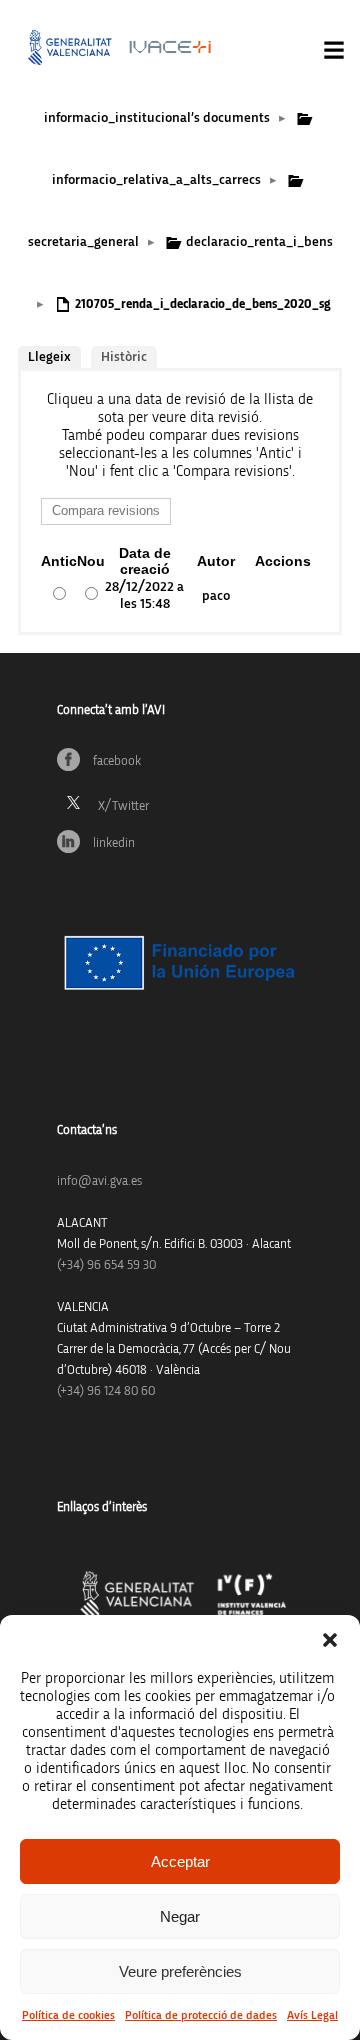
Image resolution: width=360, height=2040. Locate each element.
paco (216, 596)
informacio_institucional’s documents (157, 118)
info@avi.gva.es (99, 1181)
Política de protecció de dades (201, 2015)
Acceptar (180, 1861)
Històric (124, 357)
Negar (180, 1916)
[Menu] (334, 50)
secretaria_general (83, 242)
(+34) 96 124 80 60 (106, 1391)
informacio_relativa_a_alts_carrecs (156, 180)
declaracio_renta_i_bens (259, 242)
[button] (330, 1640)
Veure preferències (180, 1971)
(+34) (106, 1265)
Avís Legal (312, 2015)
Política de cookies (68, 2015)
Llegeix (49, 357)
